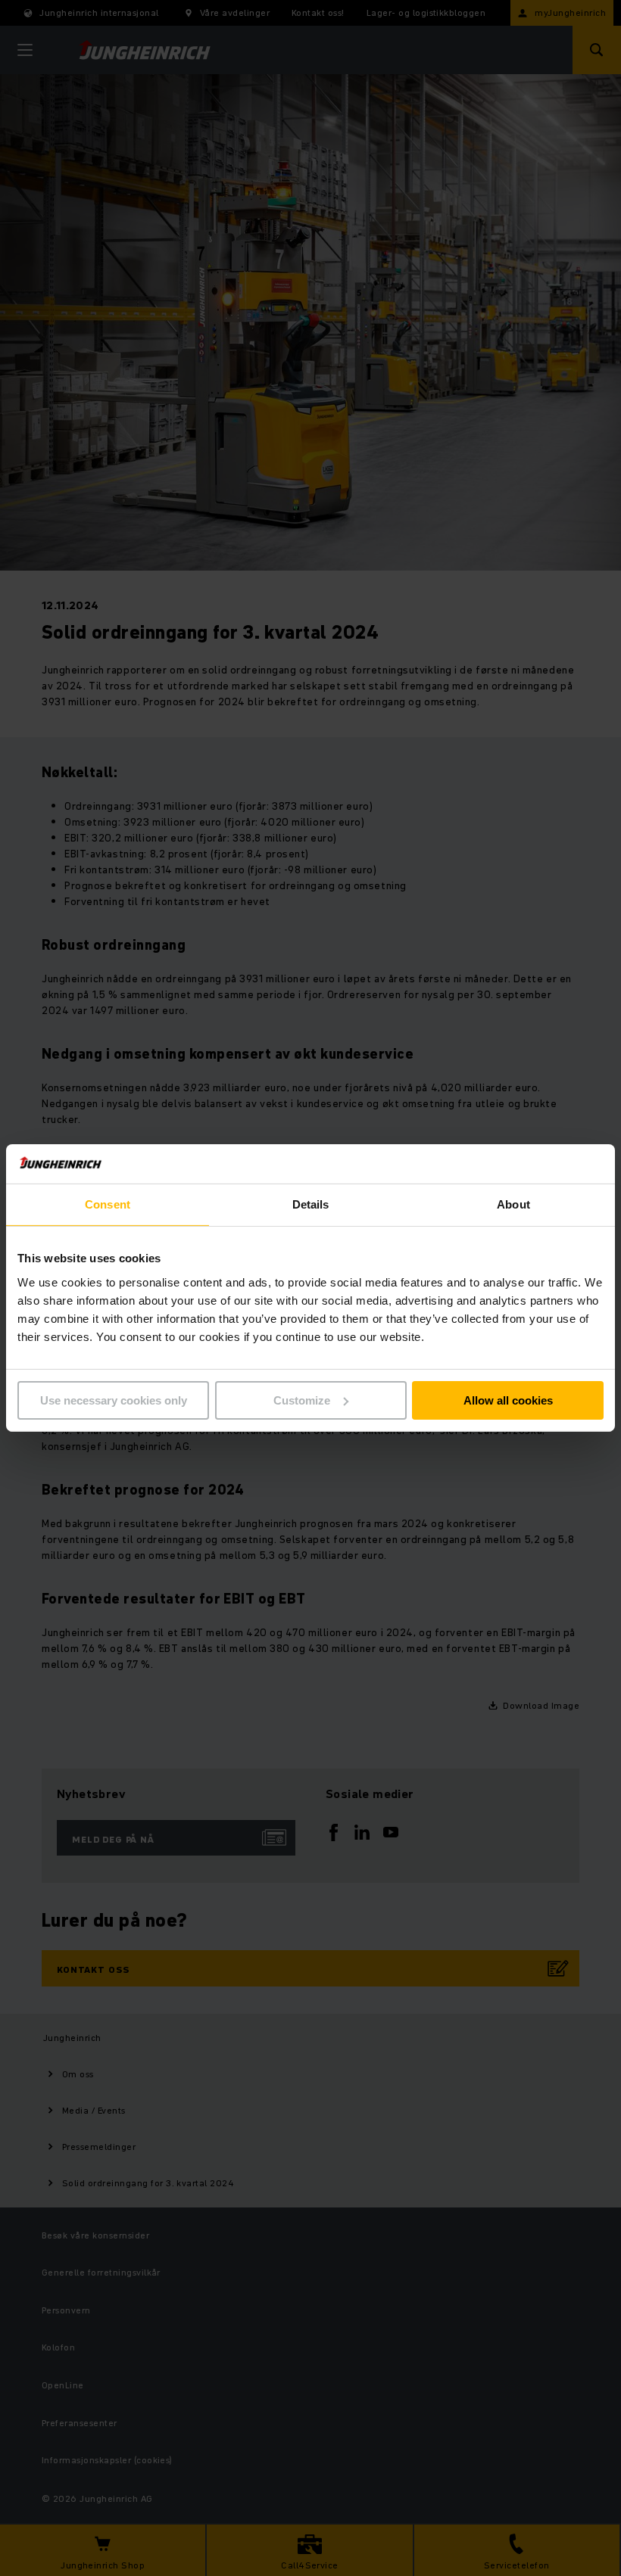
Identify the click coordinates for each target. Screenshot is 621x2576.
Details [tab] (311, 1204)
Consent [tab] (108, 1204)
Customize (302, 1400)
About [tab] (513, 1204)
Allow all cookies (508, 1400)
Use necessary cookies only (114, 1400)
